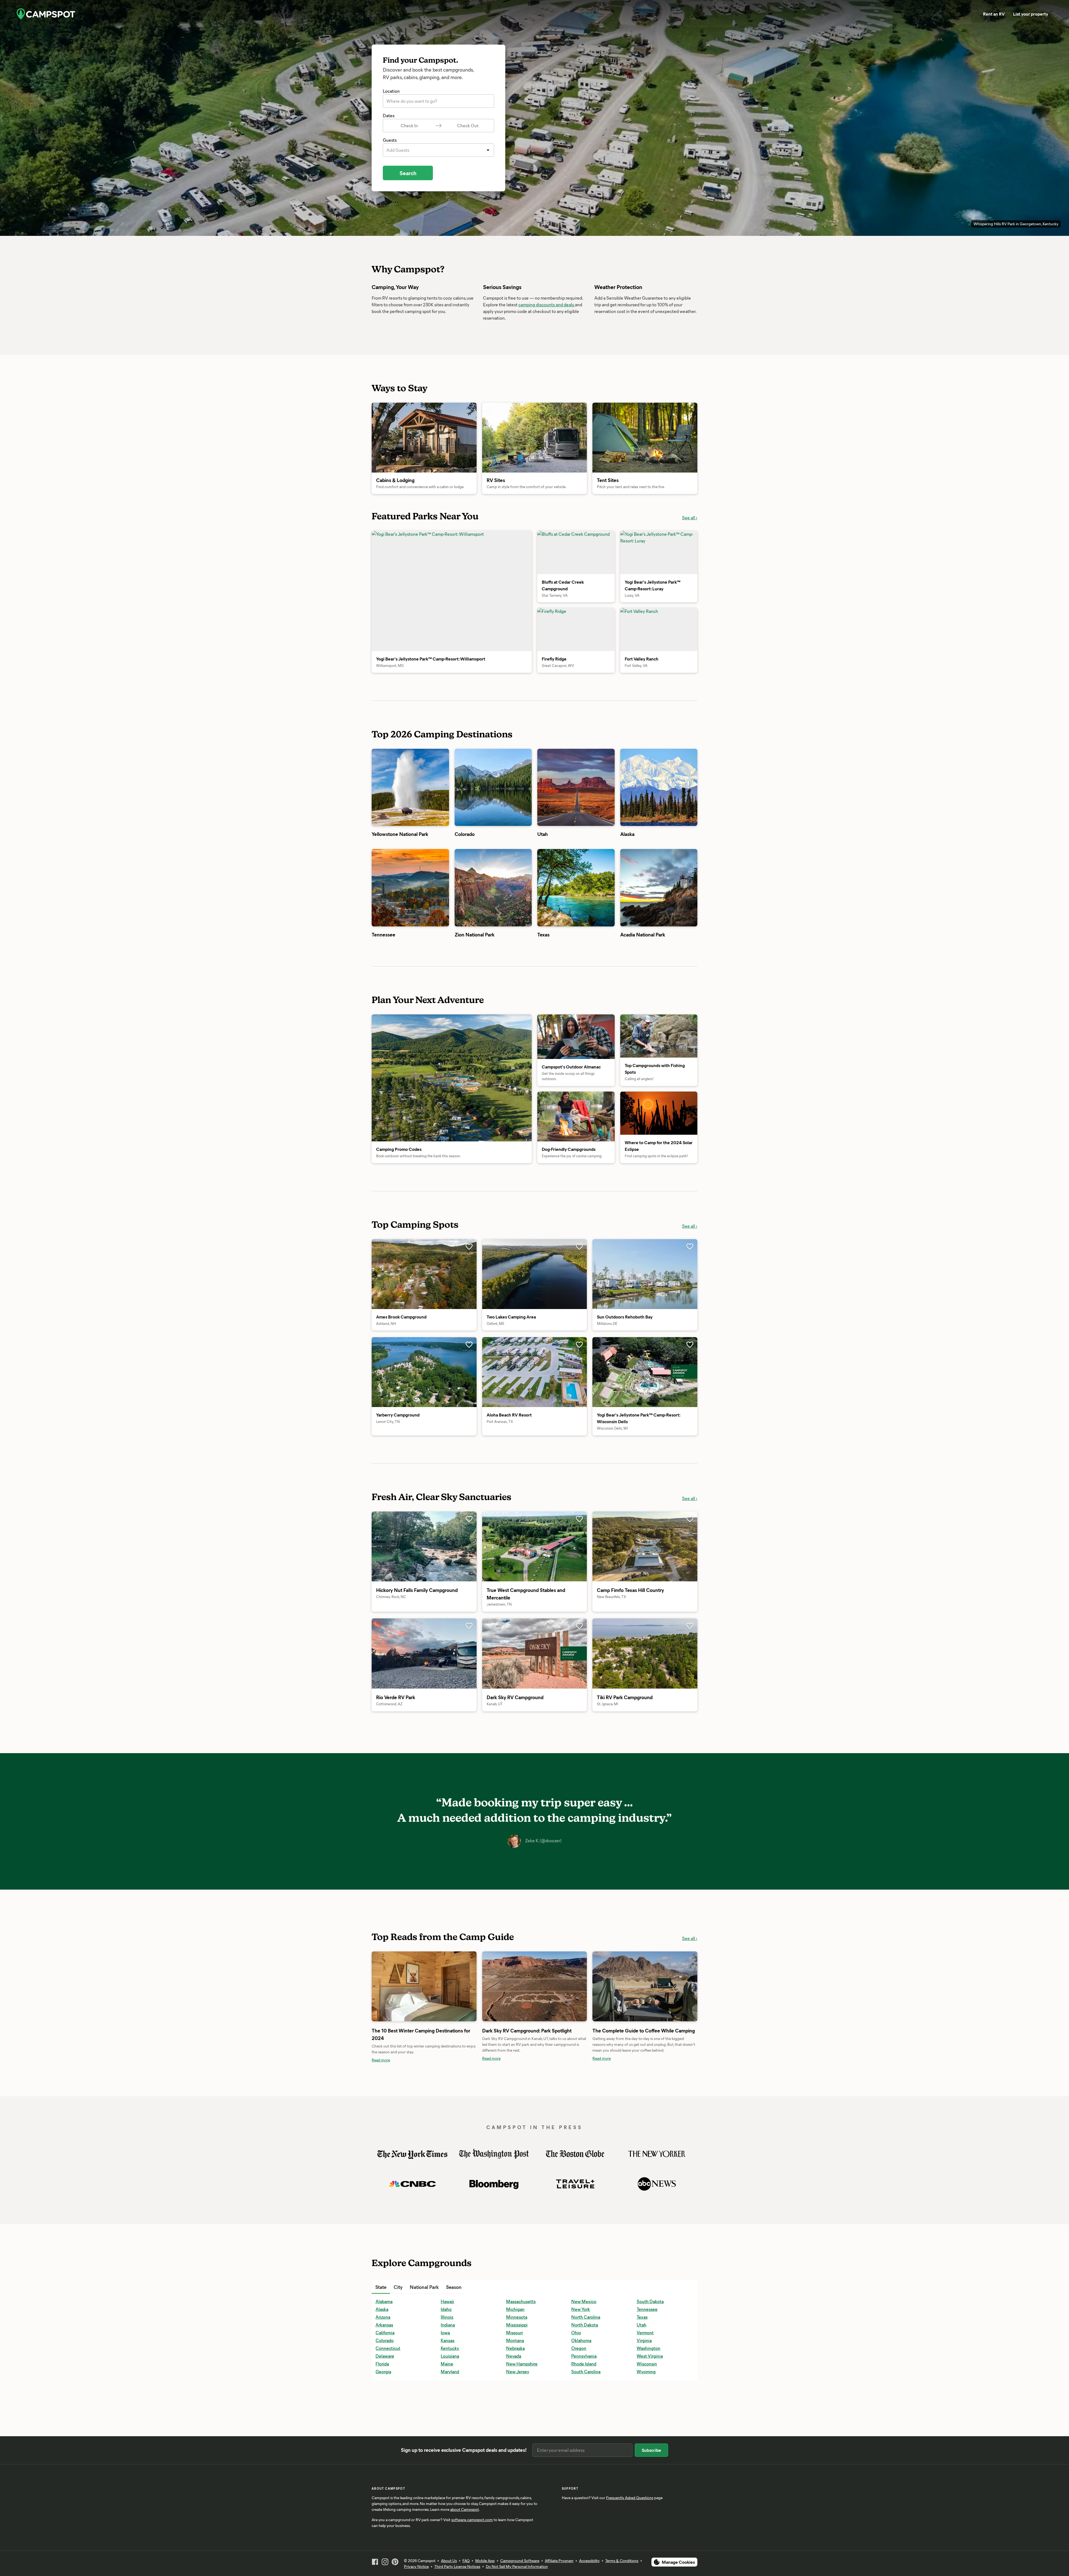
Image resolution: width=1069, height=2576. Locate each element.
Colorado (385, 2162)
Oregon (579, 2169)
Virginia (644, 2162)
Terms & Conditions (622, 2561)
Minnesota (517, 2138)
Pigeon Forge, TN (588, 2225)
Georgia (383, 2193)
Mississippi (517, 2146)
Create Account (1012, 14)
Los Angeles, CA (522, 2240)
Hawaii (447, 2123)
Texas (642, 2138)
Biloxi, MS (385, 2240)
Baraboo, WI (387, 2217)
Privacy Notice (416, 2566)
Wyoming (646, 2193)
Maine (447, 2185)
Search (408, 173)
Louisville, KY (518, 2248)
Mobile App (485, 2561)
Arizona (383, 2138)
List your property (949, 14)
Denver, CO (452, 2225)
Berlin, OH (385, 2233)
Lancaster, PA (519, 2233)
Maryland (450, 2193)
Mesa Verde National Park (618, 2108)
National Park (424, 2108)
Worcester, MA (651, 2248)
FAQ (466, 2561)
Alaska (382, 2130)
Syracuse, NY (649, 2209)
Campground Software (520, 2561)
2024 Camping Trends (614, 2108)
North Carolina (586, 2138)
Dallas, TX (450, 2209)
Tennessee (647, 2130)
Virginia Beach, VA (654, 2240)
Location (391, 91)
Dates (389, 115)
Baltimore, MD (389, 2209)
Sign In (982, 14)
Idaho (446, 2130)
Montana (515, 2162)
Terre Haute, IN (651, 2233)
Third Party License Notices (457, 2566)
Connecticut (388, 2169)
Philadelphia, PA (587, 2209)
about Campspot (464, 2509)
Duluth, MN (452, 2240)
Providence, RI (585, 2248)
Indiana (448, 2146)
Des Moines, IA (455, 2233)
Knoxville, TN (519, 2225)
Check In (409, 125)
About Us (449, 2561)
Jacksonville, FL (521, 2209)
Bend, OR (385, 2225)
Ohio (576, 2154)
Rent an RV (912, 14)
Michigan (515, 2130)
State (381, 2108)
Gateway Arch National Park (512, 2108)
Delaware (385, 2177)
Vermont (645, 2154)
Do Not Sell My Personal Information (517, 2566)
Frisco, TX (515, 2108)
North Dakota (585, 2146)
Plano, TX (580, 2233)
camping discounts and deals (547, 304)
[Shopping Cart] (1042, 14)
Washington (648, 2169)
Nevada (514, 2177)
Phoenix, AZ (583, 2217)
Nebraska (515, 2169)
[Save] (469, 1068)
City (398, 2108)
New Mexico (584, 2123)
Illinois (447, 2138)
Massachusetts (521, 2123)
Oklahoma (581, 2162)
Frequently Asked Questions (630, 2498)
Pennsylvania (584, 2177)
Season (454, 2108)
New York (581, 2130)
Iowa (445, 2154)
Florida (382, 2185)
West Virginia (650, 2177)
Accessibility (589, 2561)
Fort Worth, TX (455, 2248)
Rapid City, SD (650, 2108)
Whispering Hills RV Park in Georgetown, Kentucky (1016, 224)
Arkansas (384, 2146)
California (385, 2154)
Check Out (468, 125)
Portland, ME (584, 2240)
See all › (690, 1047)
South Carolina (586, 2193)
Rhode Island (584, 2185)
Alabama (384, 2123)
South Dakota (650, 2123)
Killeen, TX (516, 2217)
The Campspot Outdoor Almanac (516, 2108)
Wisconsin (647, 2185)
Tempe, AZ (647, 2225)
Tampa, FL (646, 2217)
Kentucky (450, 2169)
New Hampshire (522, 2185)
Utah (642, 2146)
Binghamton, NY (391, 2248)
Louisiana (450, 2177)
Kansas (448, 2162)
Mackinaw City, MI (589, 2108)
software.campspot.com (472, 2520)
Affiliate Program (559, 2561)
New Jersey (518, 2193)
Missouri (514, 2154)
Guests (390, 140)
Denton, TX (452, 2217)
